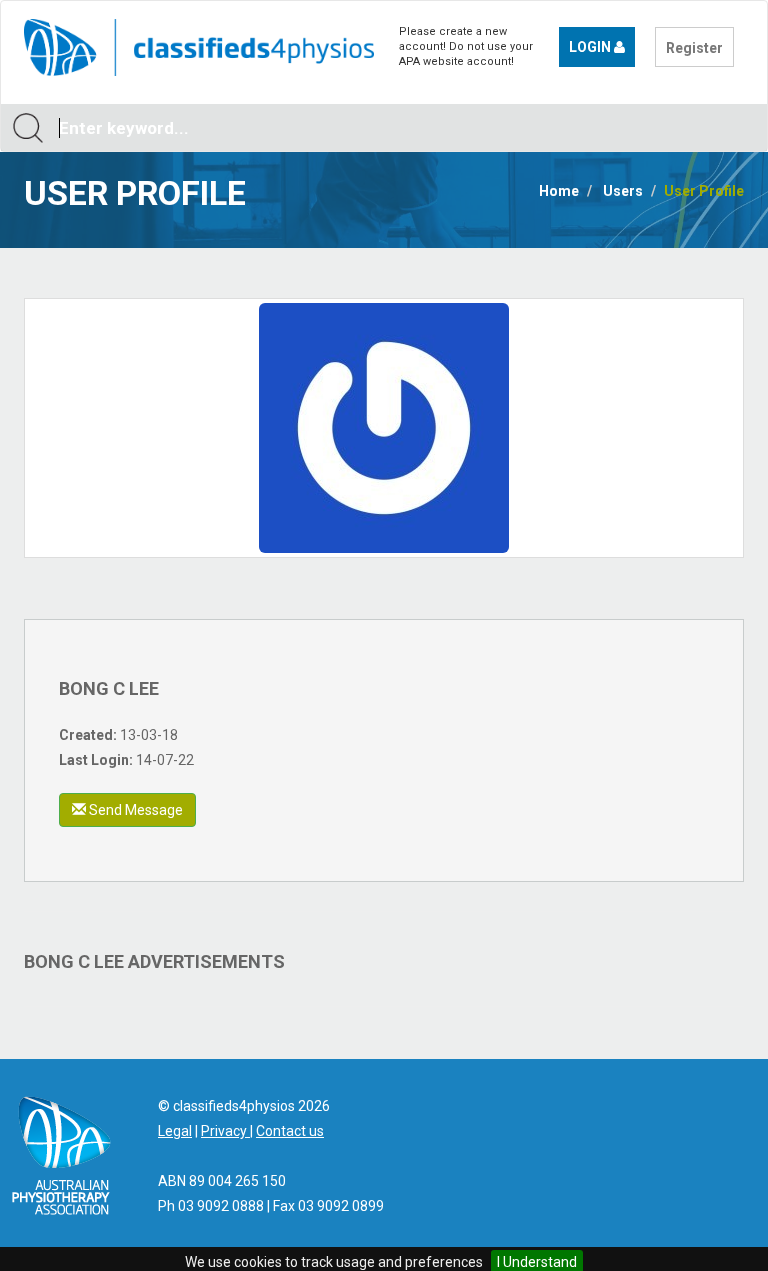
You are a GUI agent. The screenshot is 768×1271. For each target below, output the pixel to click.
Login (591, 47)
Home (559, 191)
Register (694, 48)
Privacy (225, 1131)
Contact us (290, 1131)
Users (623, 191)
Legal (175, 1131)
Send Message (134, 810)
